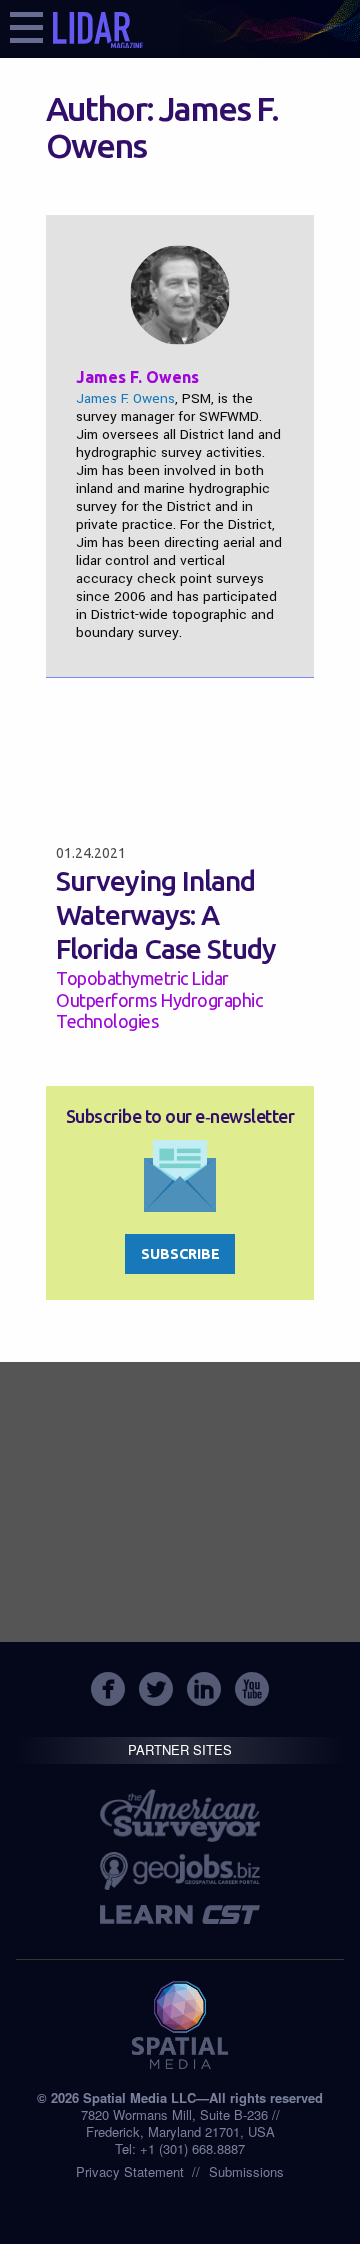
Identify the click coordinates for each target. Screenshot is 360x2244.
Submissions (246, 2171)
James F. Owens (125, 398)
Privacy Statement (130, 2171)
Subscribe (180, 1254)
